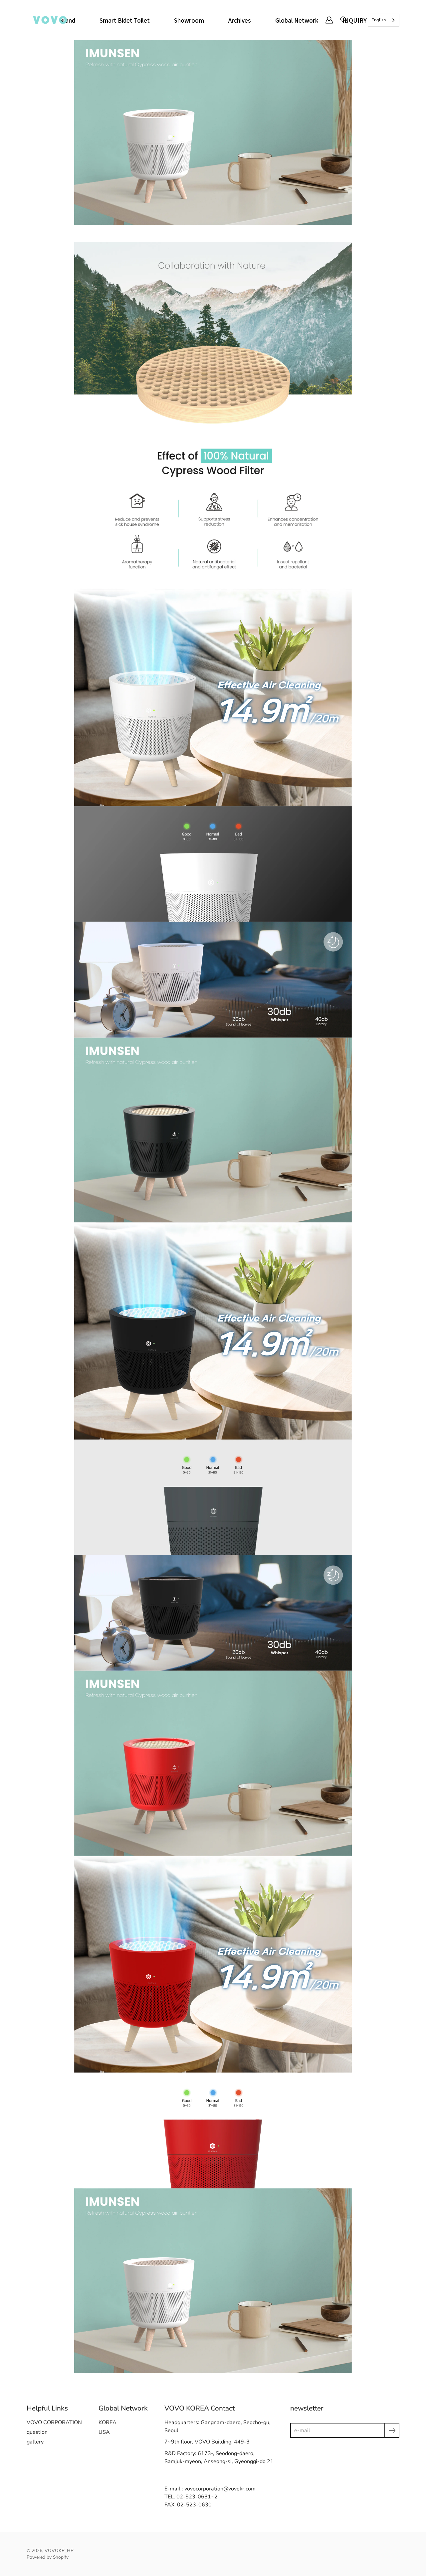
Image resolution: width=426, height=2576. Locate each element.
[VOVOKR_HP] (50, 20)
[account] (329, 20)
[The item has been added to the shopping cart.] (358, 20)
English (379, 20)
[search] (344, 20)
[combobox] (384, 20)
